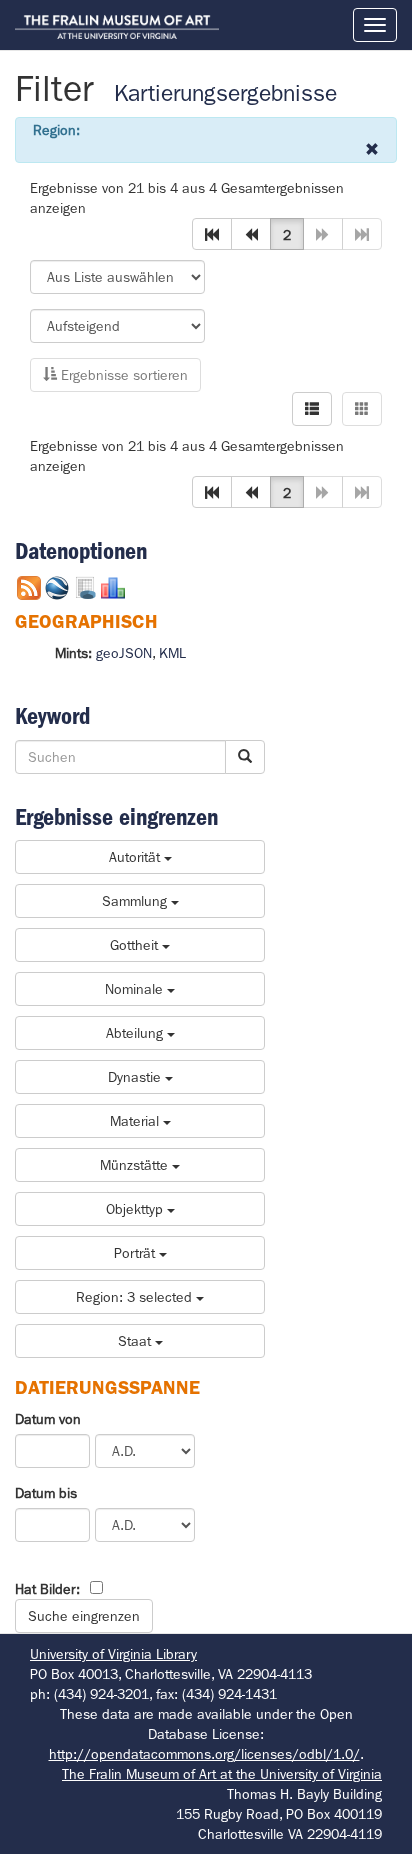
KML (172, 653)
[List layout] (312, 409)
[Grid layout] (362, 409)
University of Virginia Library (113, 1654)
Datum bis (46, 1493)
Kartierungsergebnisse (225, 93)
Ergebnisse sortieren (122, 375)
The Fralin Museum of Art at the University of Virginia (222, 1774)
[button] (212, 234)
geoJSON (124, 653)
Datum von (48, 1419)
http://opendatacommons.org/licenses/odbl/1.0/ (204, 1754)
